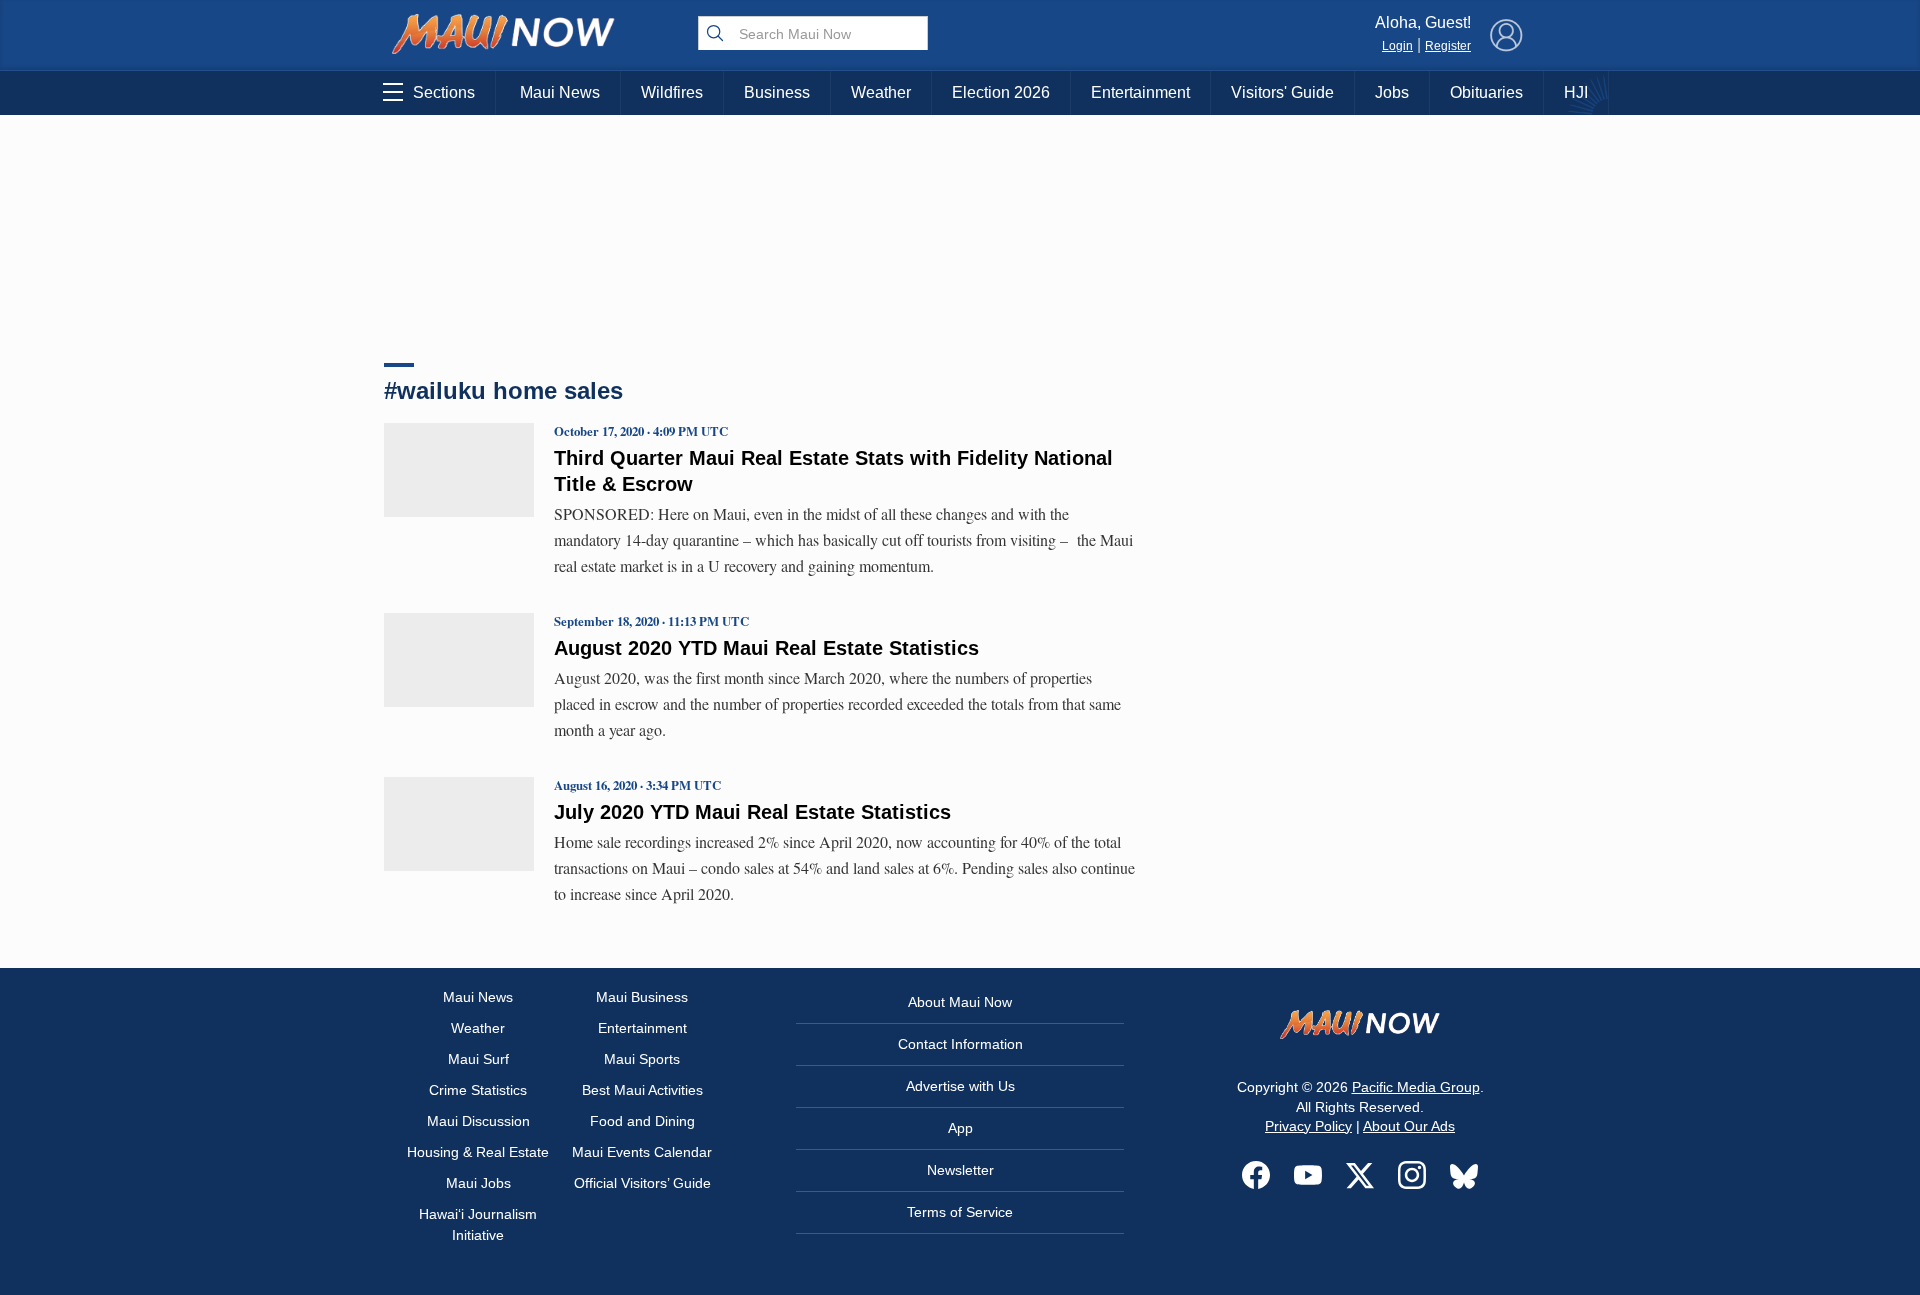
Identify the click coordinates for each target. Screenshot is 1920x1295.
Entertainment (1140, 92)
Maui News (560, 92)
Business (777, 92)
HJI (1576, 92)
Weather (881, 92)
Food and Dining (642, 1121)
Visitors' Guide (1282, 92)
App (960, 1128)
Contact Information (960, 1044)
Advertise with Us (960, 1086)
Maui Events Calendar (642, 1152)
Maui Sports (642, 1059)
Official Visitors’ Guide (642, 1183)
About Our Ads (1409, 1126)
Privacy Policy (1308, 1126)
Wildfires (672, 92)
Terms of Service (960, 1212)
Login (1397, 46)
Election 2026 (1001, 92)
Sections (444, 92)
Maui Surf (478, 1059)
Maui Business (642, 997)
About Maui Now (960, 1002)
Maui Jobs (478, 1183)
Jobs (1392, 92)
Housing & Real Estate (478, 1152)
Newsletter (960, 1170)
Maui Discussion (478, 1121)
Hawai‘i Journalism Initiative (478, 1224)
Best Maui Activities (642, 1090)
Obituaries (1486, 92)
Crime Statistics (478, 1090)
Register (1448, 46)
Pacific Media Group (1416, 1087)
